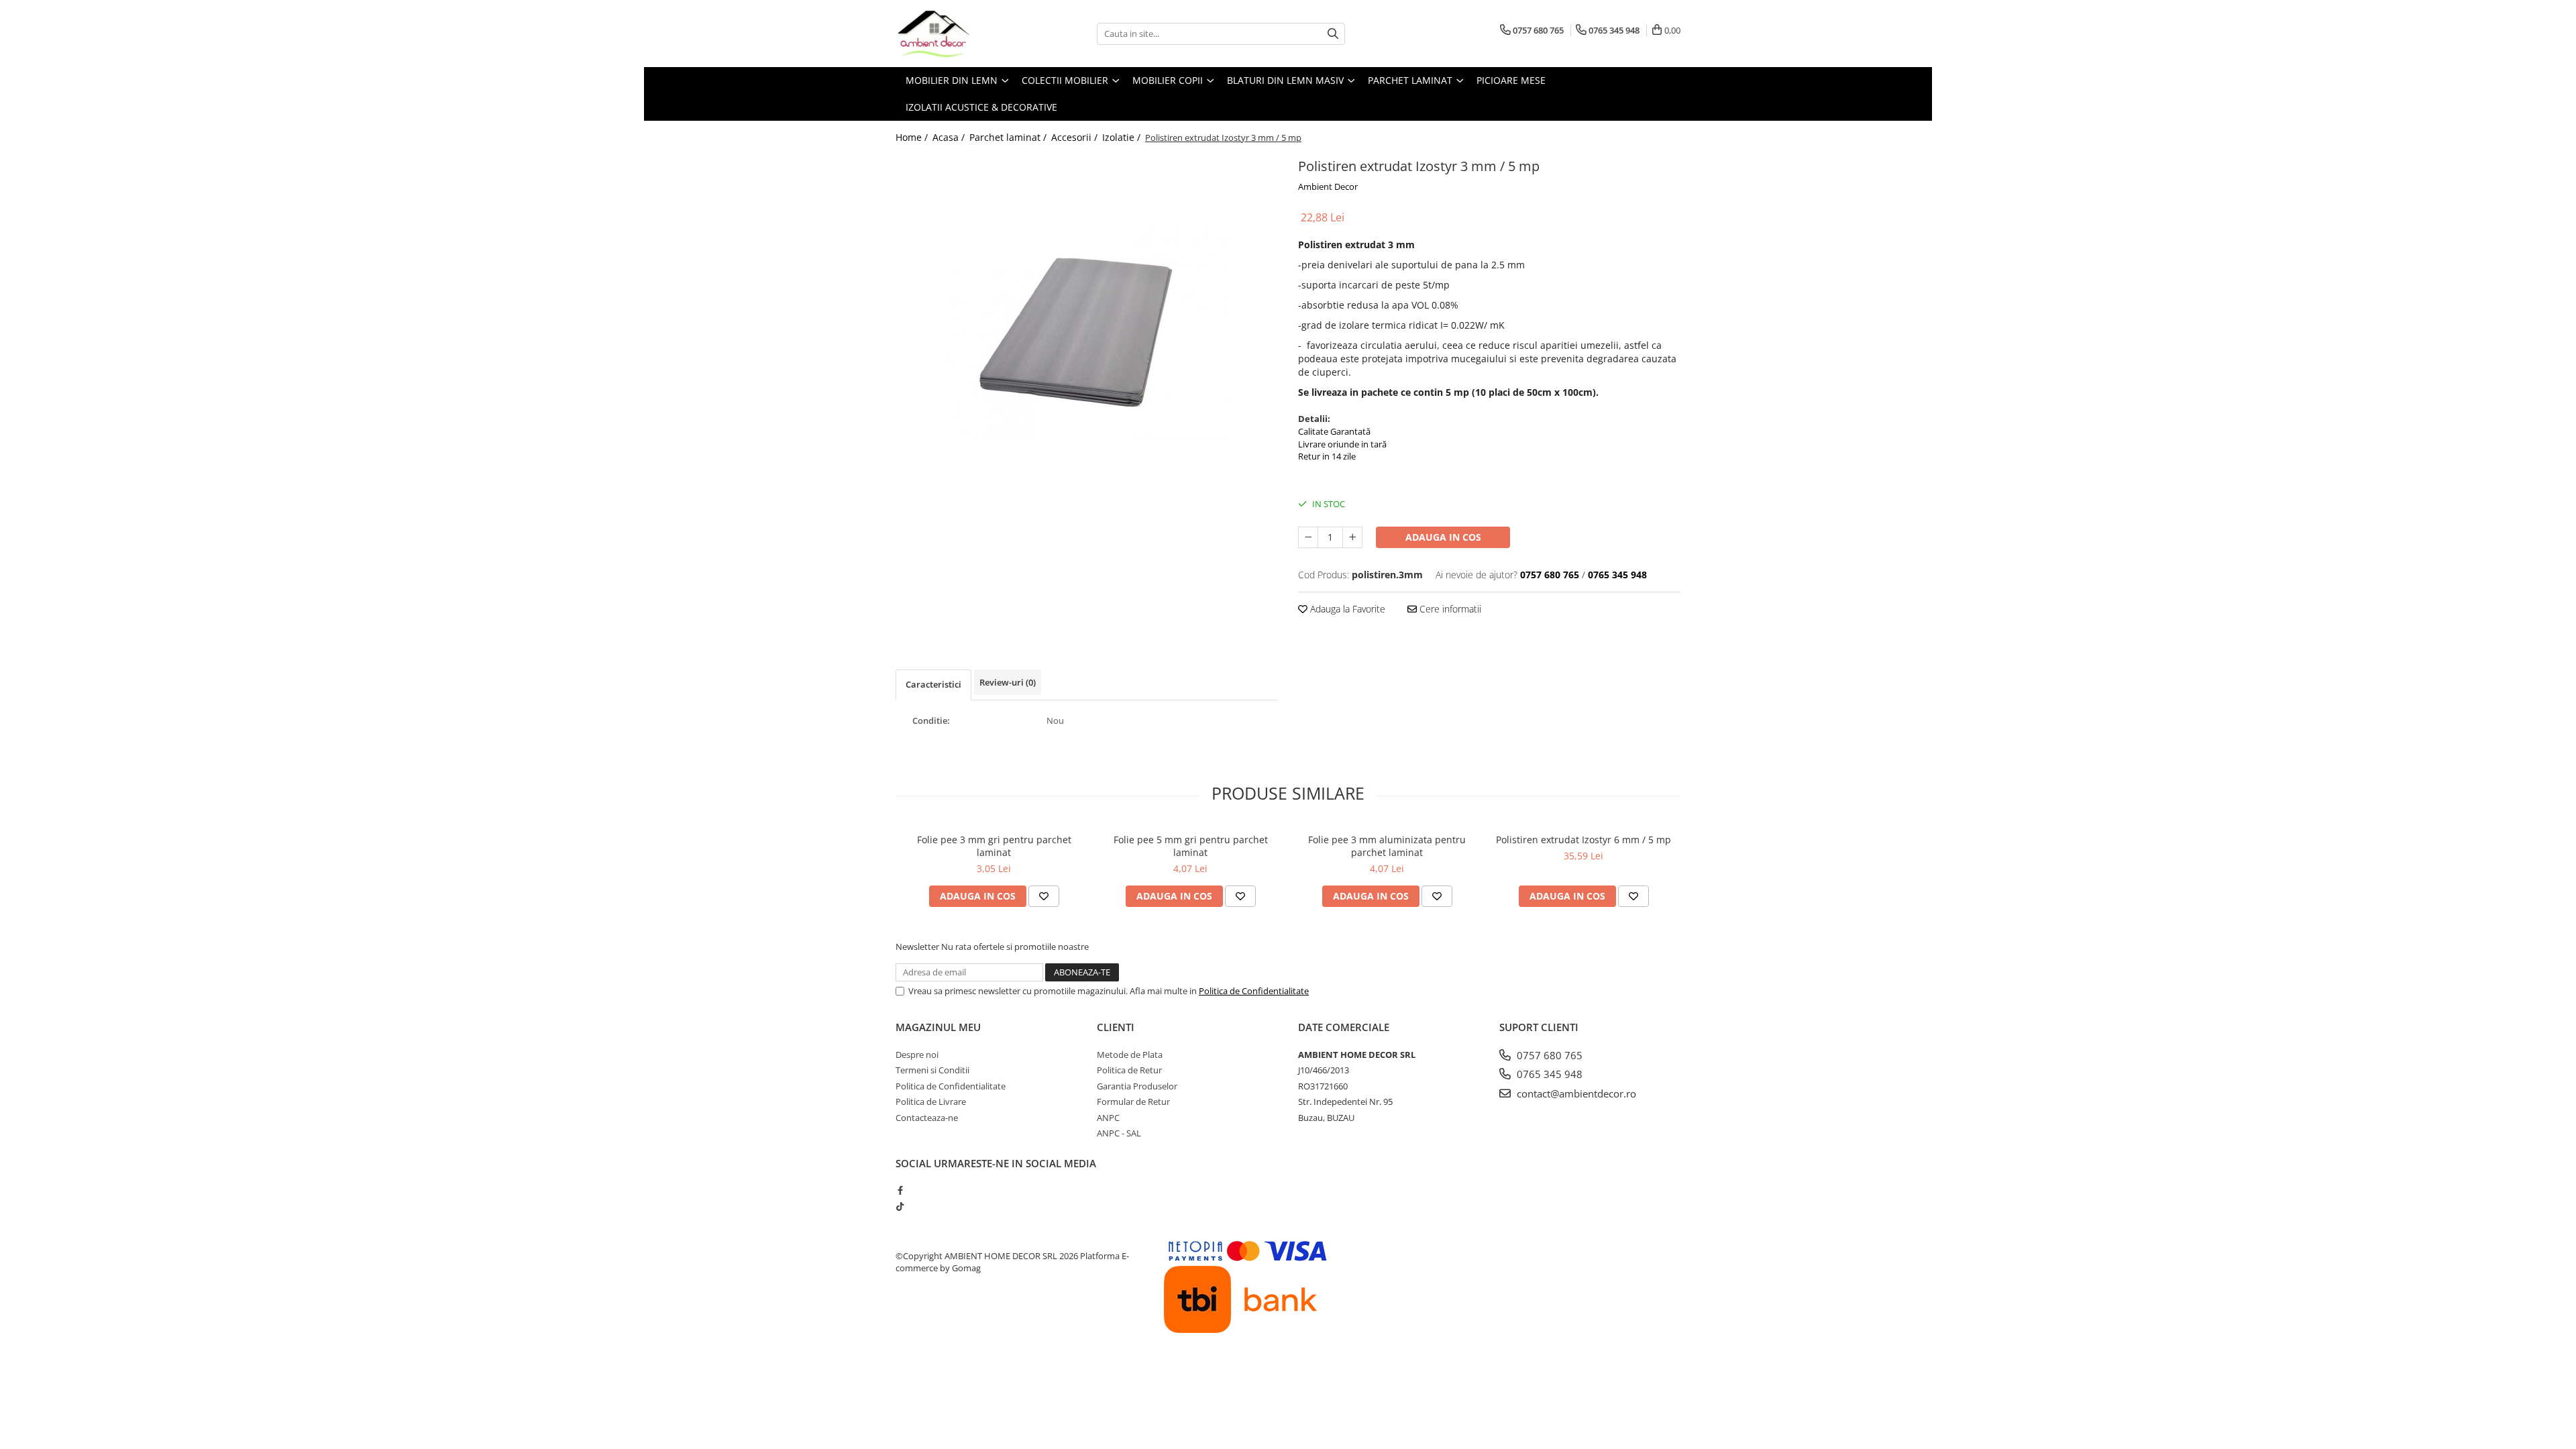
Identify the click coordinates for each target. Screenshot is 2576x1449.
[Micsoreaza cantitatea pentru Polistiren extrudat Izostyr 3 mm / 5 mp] (1308, 537)
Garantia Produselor (1137, 1086)
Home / (913, 137)
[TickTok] (900, 1206)
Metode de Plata (1130, 1055)
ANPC (1108, 1118)
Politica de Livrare (931, 1102)
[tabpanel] (1087, 331)
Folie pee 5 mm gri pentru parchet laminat (1191, 846)
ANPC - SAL (1119, 1133)
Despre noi (917, 1055)
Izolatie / (1123, 137)
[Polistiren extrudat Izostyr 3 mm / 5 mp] (1087, 331)
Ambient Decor (1328, 186)
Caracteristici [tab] (933, 684)
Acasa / (950, 137)
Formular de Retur (1133, 1102)
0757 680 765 (1548, 1055)
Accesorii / (1076, 137)
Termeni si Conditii (932, 1070)
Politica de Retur (1129, 1070)
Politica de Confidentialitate (1254, 991)
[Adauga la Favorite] (1044, 896)
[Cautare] (1333, 34)
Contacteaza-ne (927, 1118)
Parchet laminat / (1009, 137)
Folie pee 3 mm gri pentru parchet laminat (994, 846)
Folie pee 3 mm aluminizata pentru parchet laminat (1387, 846)
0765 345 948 (1548, 1074)
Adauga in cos (1443, 537)
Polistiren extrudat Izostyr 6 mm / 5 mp (1584, 840)
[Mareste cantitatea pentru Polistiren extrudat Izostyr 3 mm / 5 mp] (1352, 537)
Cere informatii (1449, 609)
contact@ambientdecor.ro (1575, 1093)
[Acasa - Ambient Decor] (963, 34)
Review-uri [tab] (1008, 682)
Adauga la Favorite (1346, 609)
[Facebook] (900, 1190)
